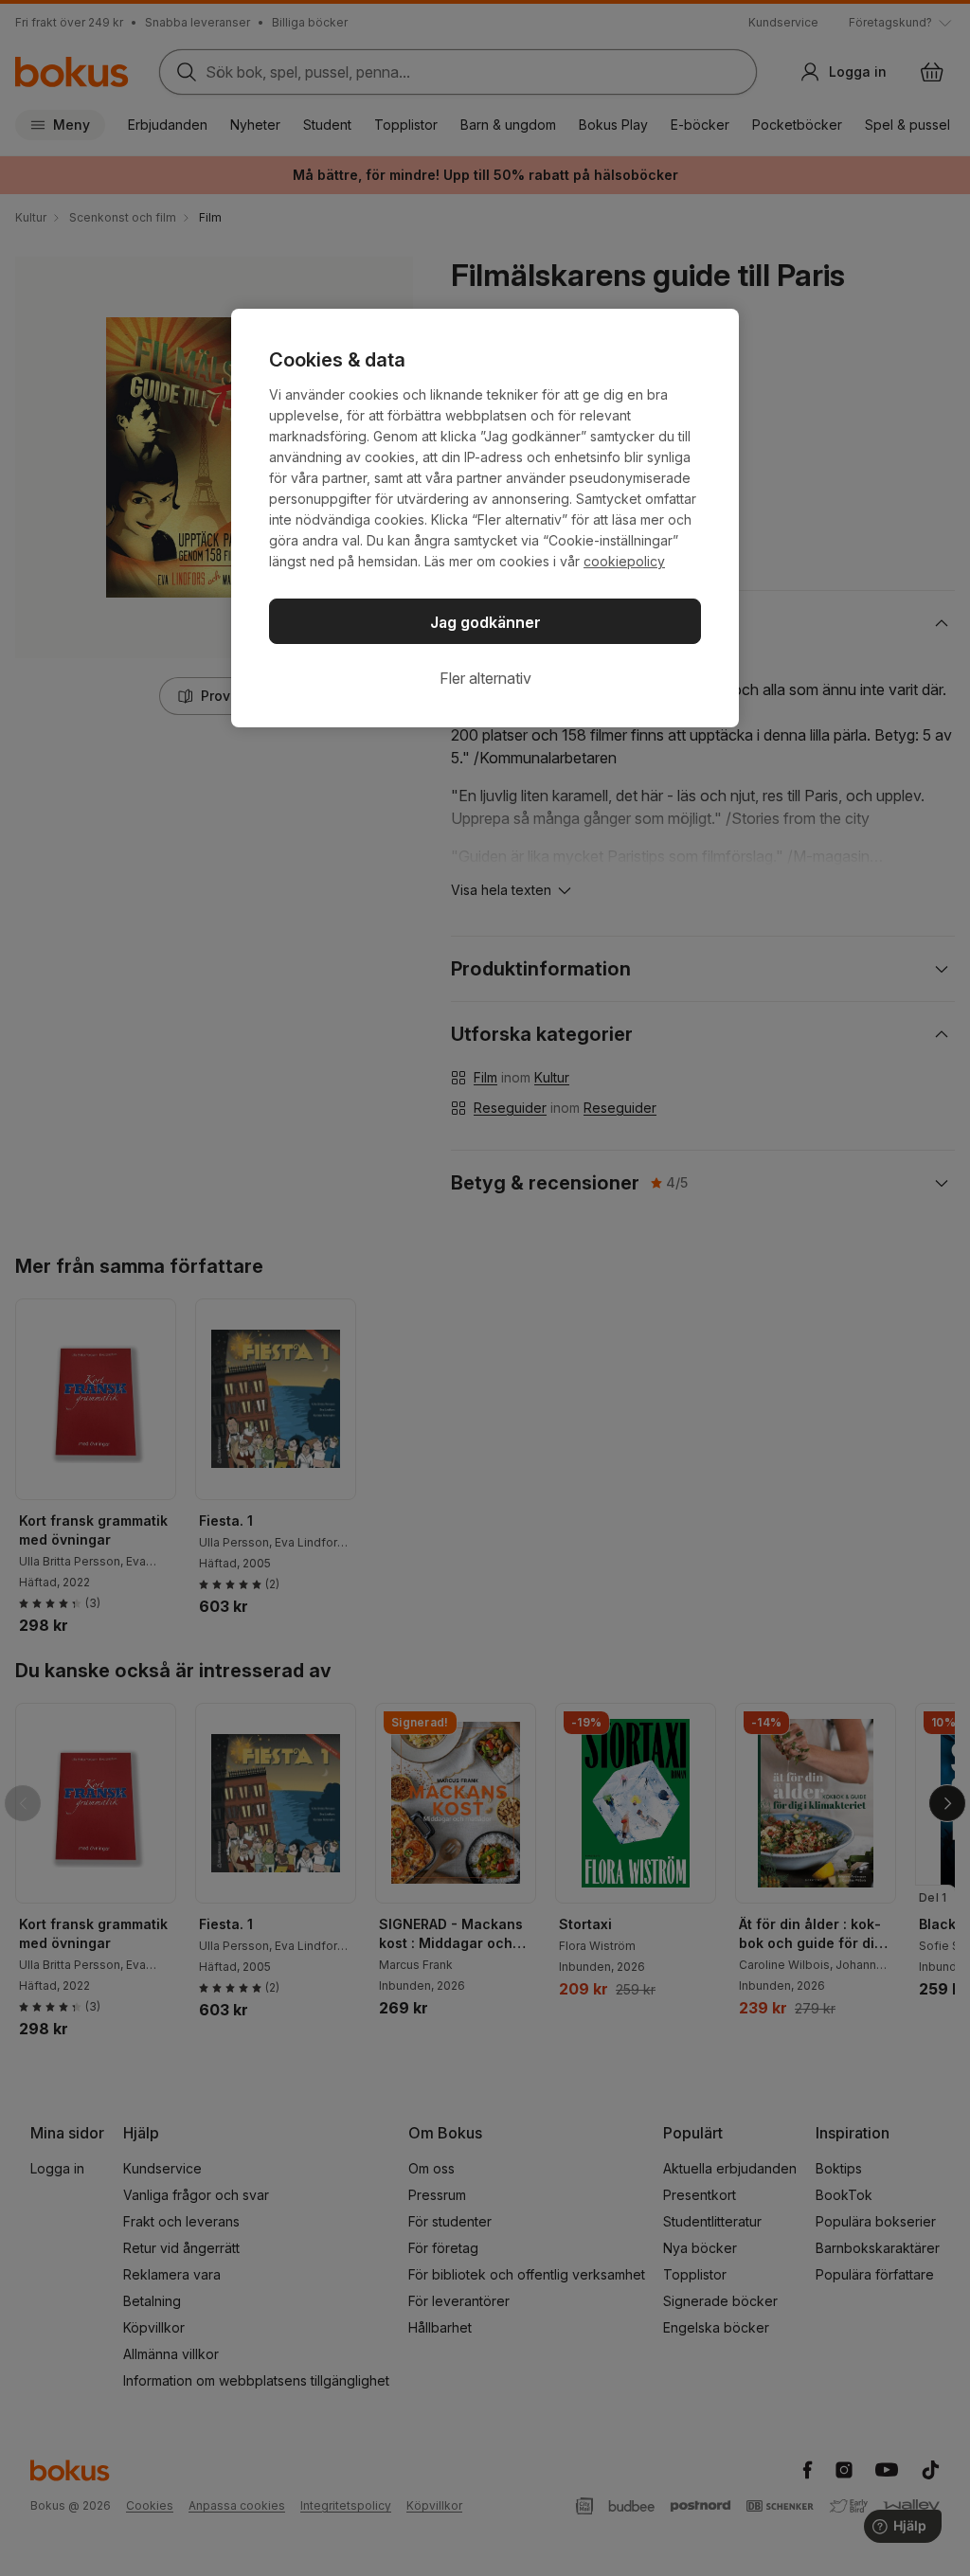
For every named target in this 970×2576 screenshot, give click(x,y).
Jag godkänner (485, 622)
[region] (485, 518)
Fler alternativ (485, 678)
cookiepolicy (624, 561)
